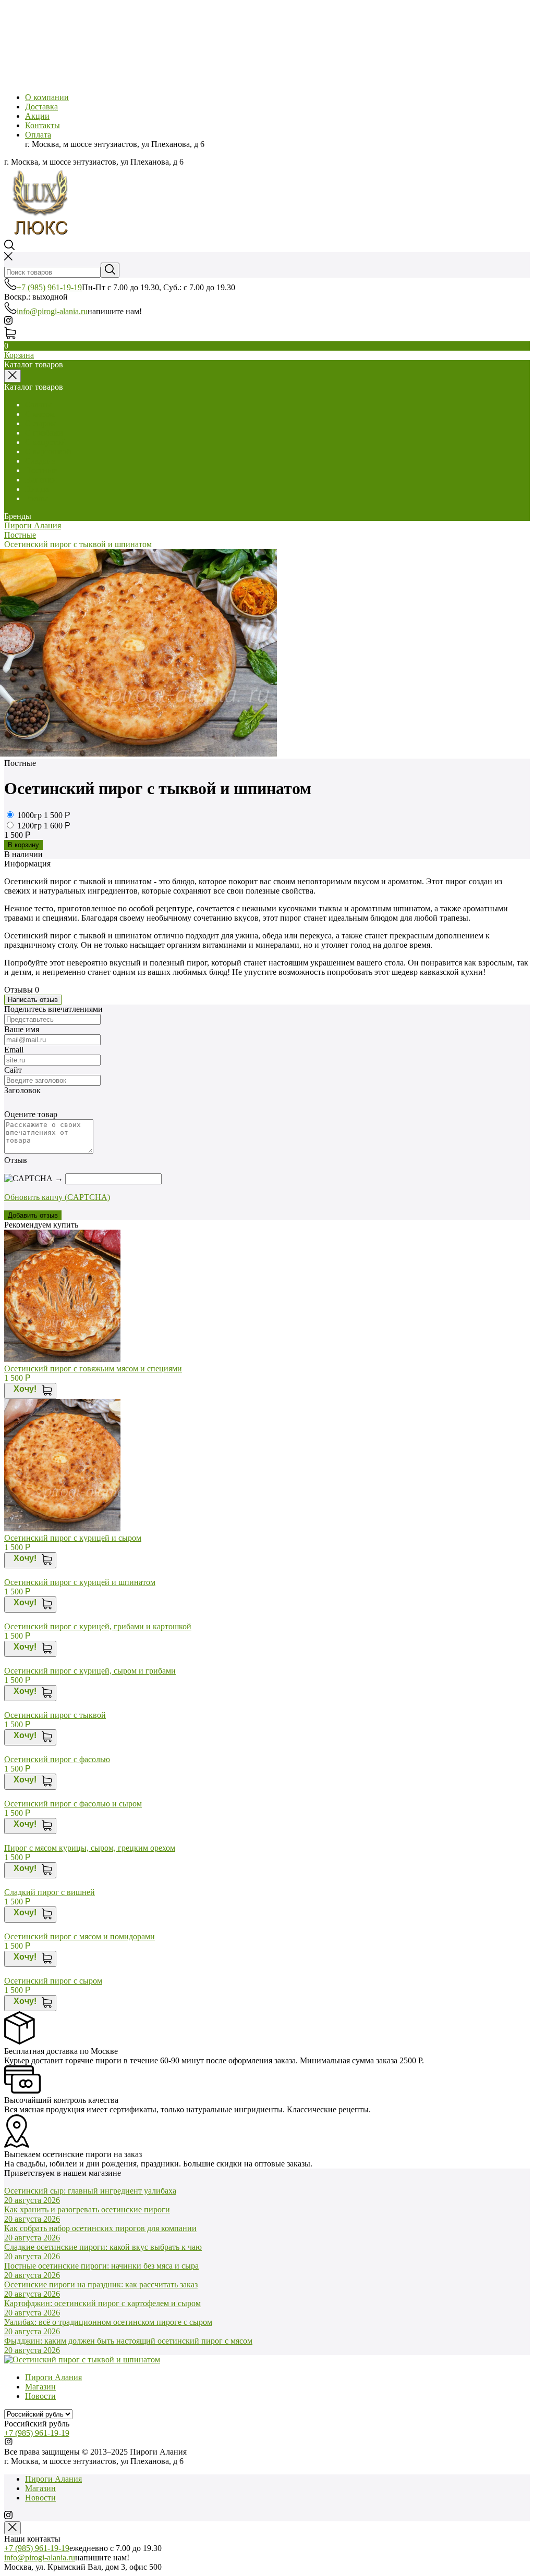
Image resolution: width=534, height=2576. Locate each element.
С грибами (44, 433)
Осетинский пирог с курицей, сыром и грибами (90, 1671)
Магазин (40, 2387)
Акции (37, 116)
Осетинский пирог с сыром (53, 1981)
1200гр (31, 826)
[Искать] (110, 270)
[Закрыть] (13, 2528)
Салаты (38, 405)
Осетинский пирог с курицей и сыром (73, 1538)
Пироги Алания (33, 525)
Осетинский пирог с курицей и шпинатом (80, 1582)
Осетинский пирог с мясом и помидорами (80, 1936)
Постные (41, 470)
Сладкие (40, 461)
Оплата (38, 135)
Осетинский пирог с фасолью (57, 1759)
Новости (40, 2396)
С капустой (45, 442)
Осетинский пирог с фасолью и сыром (73, 1804)
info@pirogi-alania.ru (52, 311)
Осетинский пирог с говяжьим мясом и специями (93, 1368)
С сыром (40, 423)
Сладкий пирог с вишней (50, 1892)
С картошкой (48, 451)
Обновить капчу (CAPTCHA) (57, 1197)
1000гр (31, 815)
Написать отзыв (33, 1000)
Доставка (41, 107)
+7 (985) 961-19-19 (49, 287)
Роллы (37, 498)
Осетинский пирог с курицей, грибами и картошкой (98, 1626)
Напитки (41, 480)
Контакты (43, 125)
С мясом (40, 414)
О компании (47, 97)
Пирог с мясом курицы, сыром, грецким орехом (90, 1848)
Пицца (37, 489)
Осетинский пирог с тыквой (55, 1715)
